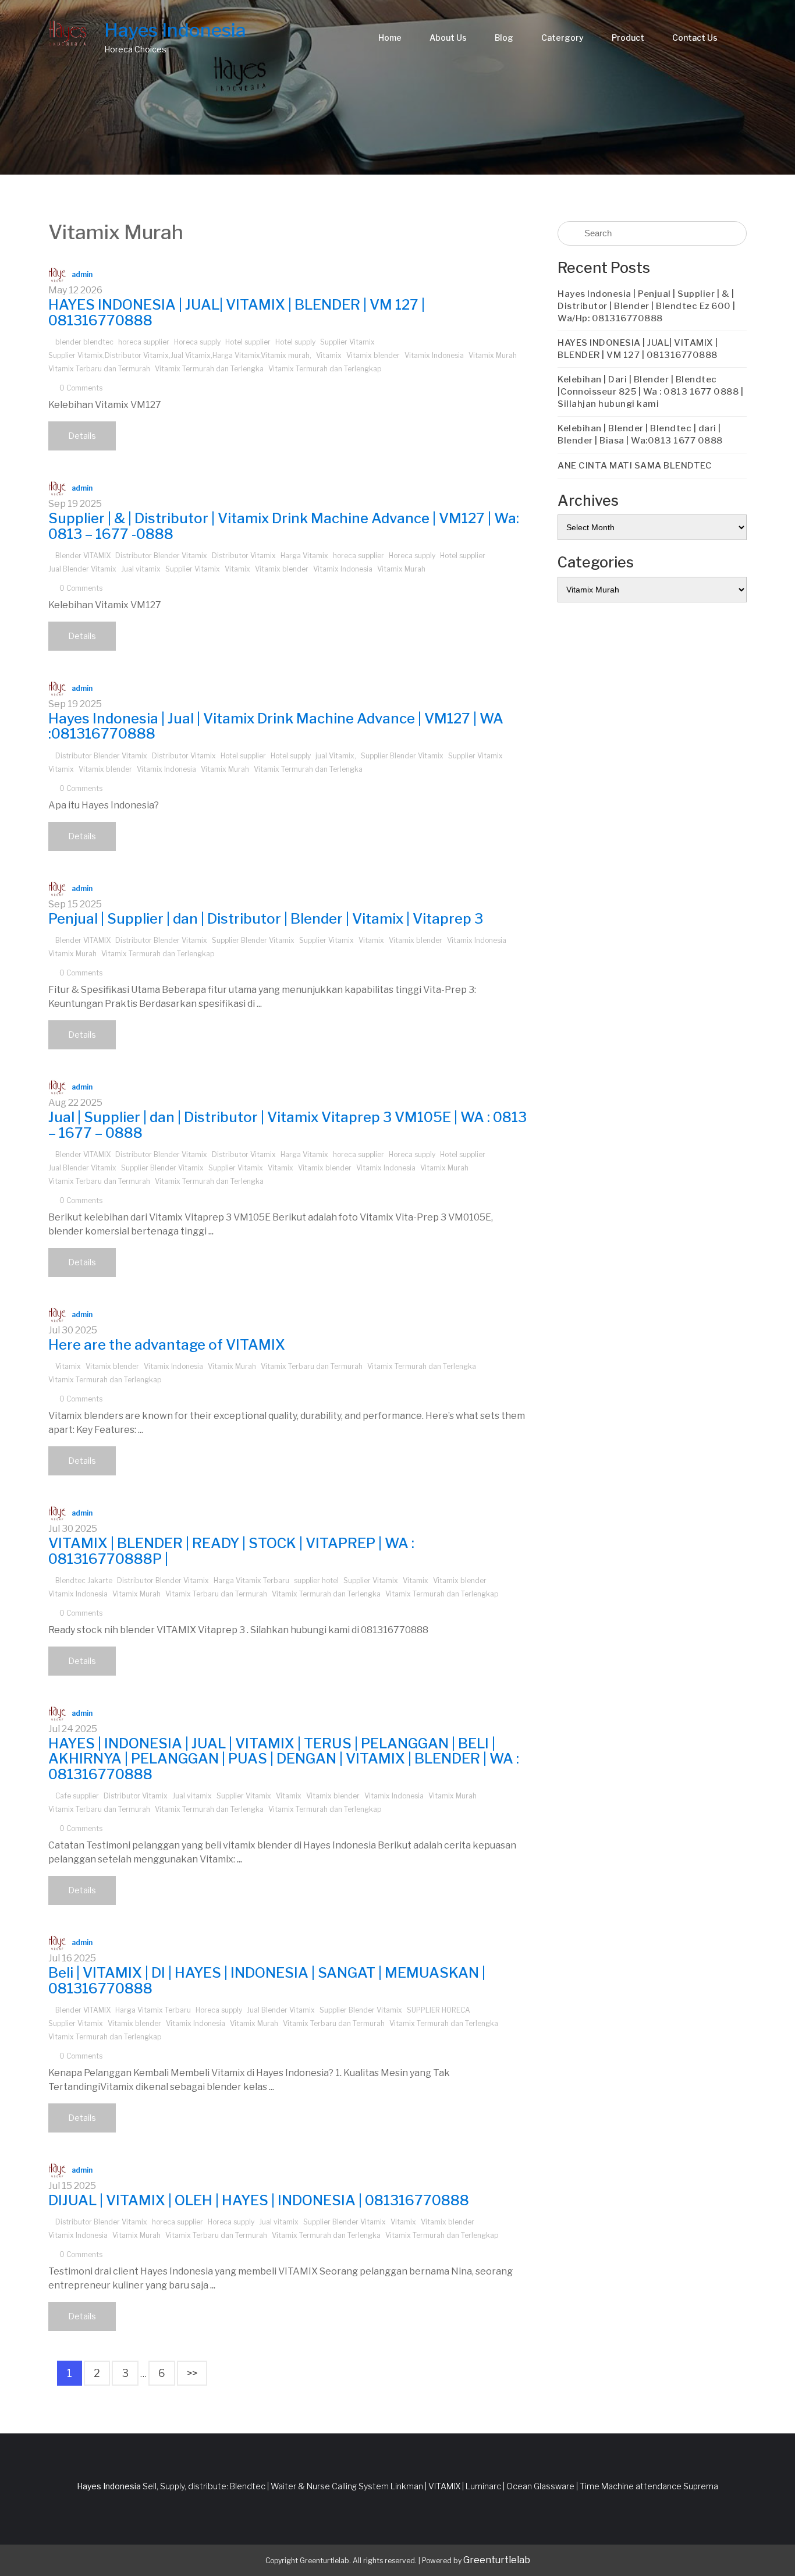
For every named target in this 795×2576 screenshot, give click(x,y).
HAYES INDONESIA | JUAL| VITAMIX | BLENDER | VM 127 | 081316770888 (237, 312)
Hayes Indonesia (175, 30)
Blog (504, 38)
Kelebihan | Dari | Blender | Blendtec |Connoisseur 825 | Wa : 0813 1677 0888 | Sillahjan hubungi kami (650, 392)
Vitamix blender (373, 355)
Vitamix (329, 355)
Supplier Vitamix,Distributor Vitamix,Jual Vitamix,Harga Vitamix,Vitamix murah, (180, 355)
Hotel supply (295, 342)
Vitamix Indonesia (434, 355)
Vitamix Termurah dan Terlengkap (325, 369)
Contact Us (695, 38)
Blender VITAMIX (83, 556)
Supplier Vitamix (347, 342)
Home (390, 38)
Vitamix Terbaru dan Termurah (99, 369)
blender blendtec (84, 342)
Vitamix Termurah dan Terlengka (209, 369)
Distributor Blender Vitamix (161, 556)
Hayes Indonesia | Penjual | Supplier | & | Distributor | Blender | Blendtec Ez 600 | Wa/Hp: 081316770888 (647, 306)
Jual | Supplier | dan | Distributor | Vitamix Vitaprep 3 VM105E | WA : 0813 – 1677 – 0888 (288, 1125)
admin (82, 274)
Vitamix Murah (493, 355)
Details (82, 436)
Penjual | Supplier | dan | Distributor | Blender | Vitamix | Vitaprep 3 (266, 919)
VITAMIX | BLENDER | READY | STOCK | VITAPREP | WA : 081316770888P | (231, 1551)
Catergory (562, 38)
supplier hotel (316, 1580)
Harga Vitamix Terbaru (251, 1580)
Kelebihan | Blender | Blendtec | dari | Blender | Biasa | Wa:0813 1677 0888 (640, 434)
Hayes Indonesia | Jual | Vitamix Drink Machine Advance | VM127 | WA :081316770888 (276, 726)
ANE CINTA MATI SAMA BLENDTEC (635, 466)
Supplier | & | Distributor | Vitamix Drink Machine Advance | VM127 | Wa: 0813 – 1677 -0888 (284, 526)
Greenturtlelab (497, 2560)
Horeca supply (197, 342)
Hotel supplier (248, 342)
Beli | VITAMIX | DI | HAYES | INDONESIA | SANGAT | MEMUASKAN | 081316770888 (267, 1980)
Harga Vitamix (304, 556)
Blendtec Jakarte (84, 1580)
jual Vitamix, (336, 756)
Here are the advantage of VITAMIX (167, 1345)
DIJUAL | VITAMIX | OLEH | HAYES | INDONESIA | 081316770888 (259, 2200)
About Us (448, 38)
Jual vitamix (141, 569)
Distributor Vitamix (244, 556)
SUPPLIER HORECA (439, 2010)
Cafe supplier (77, 1796)
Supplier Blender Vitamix (402, 756)
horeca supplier (144, 342)
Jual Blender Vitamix (82, 569)
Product (628, 38)
